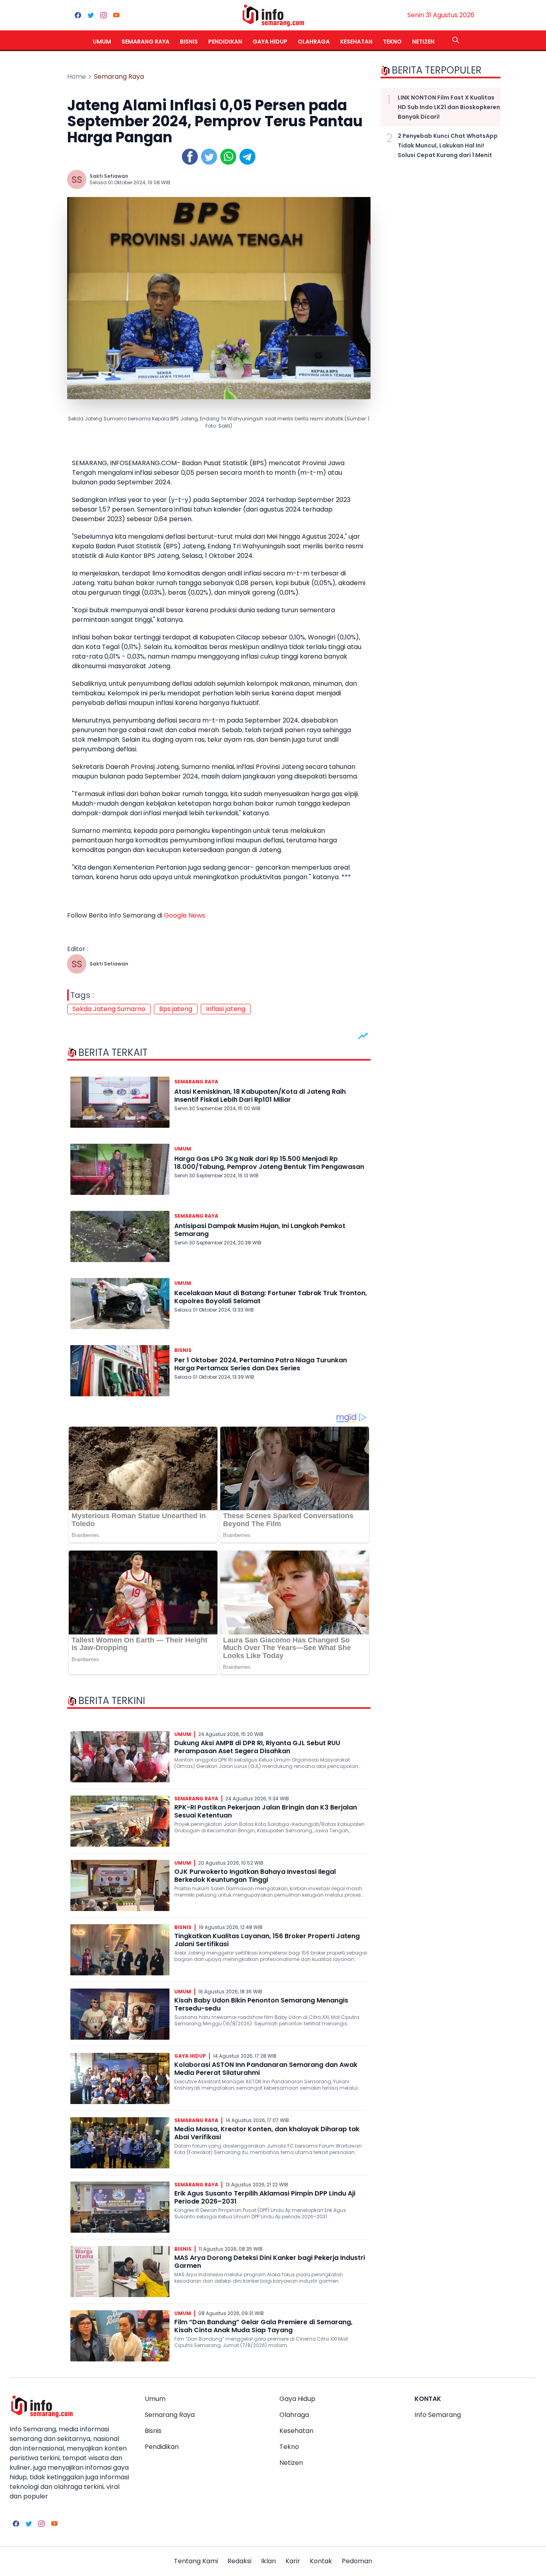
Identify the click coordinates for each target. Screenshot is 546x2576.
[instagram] (104, 15)
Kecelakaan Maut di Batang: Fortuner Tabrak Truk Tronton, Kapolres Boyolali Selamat (271, 1297)
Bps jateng (176, 1009)
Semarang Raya (145, 42)
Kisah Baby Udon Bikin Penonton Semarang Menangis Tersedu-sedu (261, 2004)
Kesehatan (356, 42)
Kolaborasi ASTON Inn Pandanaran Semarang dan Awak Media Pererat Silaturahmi (266, 2069)
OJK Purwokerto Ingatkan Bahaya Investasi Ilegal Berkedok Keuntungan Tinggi (255, 1876)
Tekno (392, 42)
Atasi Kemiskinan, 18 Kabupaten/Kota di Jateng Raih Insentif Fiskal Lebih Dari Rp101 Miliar (260, 1096)
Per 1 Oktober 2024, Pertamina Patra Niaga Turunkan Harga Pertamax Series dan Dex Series (261, 1364)
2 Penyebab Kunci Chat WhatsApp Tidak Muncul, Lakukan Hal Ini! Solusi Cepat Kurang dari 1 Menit (448, 145)
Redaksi (239, 2561)
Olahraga (314, 42)
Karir (293, 2561)
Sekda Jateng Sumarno (109, 1009)
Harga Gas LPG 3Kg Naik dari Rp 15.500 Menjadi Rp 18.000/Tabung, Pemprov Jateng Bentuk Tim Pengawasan (269, 1163)
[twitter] (91, 15)
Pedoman (357, 2561)
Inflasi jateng (226, 1009)
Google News (184, 915)
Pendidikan (225, 42)
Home (77, 77)
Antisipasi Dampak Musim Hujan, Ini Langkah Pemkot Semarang (260, 1230)
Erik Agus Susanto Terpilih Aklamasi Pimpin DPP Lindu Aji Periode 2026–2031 (265, 2197)
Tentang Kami (196, 2561)
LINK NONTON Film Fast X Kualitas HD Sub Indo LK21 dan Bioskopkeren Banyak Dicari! (449, 107)
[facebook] (78, 15)
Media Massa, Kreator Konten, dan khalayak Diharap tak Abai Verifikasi (267, 2133)
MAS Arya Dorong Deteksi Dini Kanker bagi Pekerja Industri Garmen (270, 2262)
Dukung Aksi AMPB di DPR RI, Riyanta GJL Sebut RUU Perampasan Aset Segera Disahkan (257, 1747)
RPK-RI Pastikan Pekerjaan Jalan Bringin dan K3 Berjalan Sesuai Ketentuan (266, 1811)
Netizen (423, 42)
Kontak (321, 2561)
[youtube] (116, 15)
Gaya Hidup (270, 42)
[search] (456, 40)
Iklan (268, 2561)
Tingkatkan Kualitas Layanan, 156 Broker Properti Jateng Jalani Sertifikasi (267, 1940)
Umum (102, 42)
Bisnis (189, 42)
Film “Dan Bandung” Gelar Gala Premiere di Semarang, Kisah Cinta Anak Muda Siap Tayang (263, 2326)
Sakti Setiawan (109, 176)
